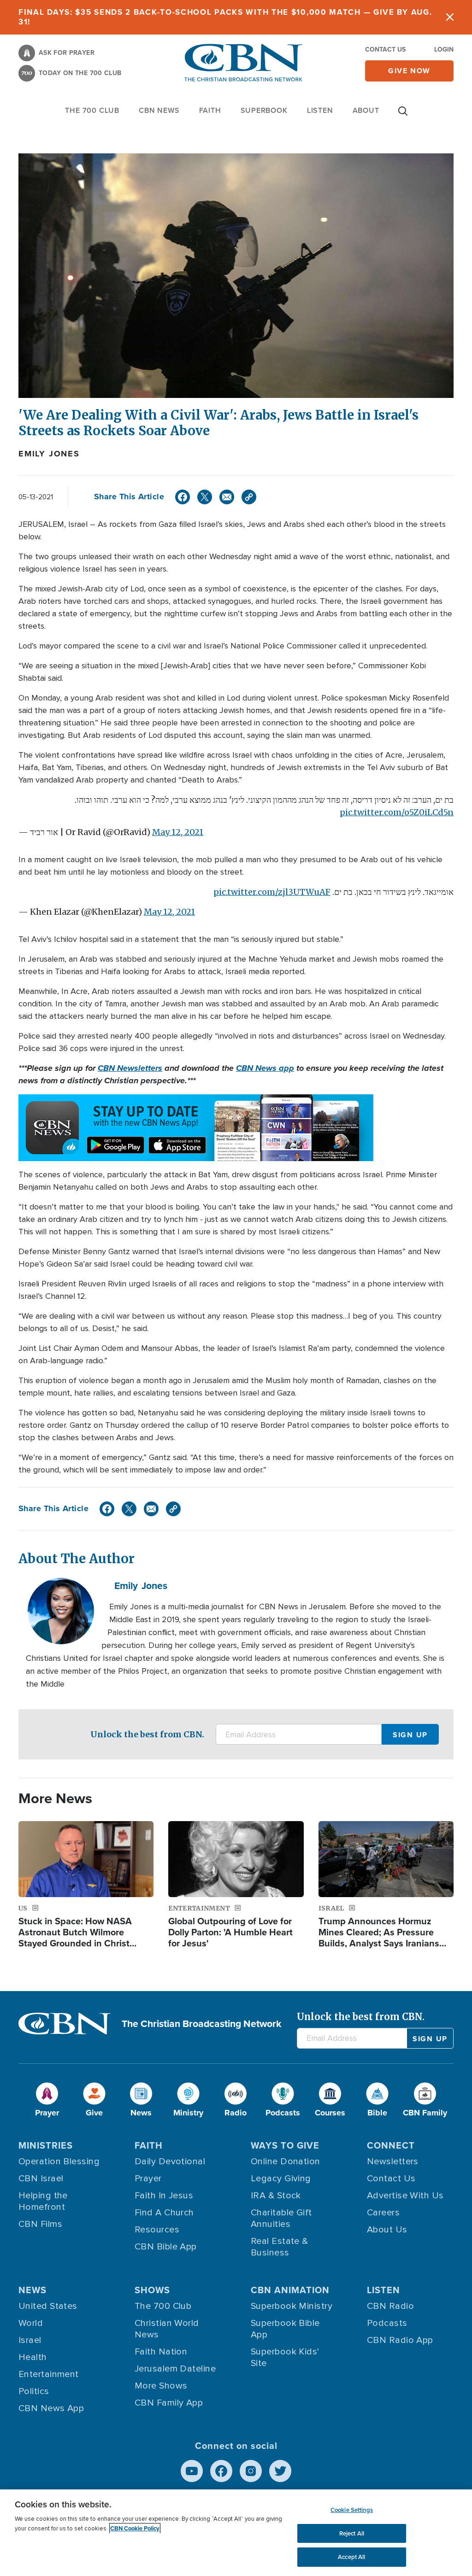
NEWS (32, 2290)
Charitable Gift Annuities (281, 2218)
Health (33, 2357)
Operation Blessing (59, 2161)
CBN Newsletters (130, 1068)
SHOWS (152, 2290)
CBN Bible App (166, 2247)
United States (48, 2306)
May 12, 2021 (178, 832)
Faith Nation (161, 2352)
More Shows (161, 2386)
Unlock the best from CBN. (147, 1734)
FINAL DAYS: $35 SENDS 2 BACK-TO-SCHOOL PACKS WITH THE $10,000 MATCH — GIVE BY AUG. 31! (225, 17)
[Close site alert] (450, 17)
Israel (30, 2340)
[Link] (249, 497)
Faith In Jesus (164, 2196)
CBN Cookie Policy (135, 2528)
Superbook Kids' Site (285, 2357)
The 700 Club (92, 110)
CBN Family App (169, 2403)
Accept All (351, 2557)
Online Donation (286, 2161)
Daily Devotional (170, 2161)
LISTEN (320, 110)
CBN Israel (41, 2179)
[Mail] (227, 497)
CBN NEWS (159, 110)
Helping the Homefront (43, 2201)
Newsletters (393, 2161)
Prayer (148, 2179)
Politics (34, 2391)
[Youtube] (192, 2471)
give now (409, 71)
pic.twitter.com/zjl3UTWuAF (272, 892)
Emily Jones (49, 454)
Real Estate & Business (280, 2247)
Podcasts (387, 2323)
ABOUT (366, 110)
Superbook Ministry (292, 2306)
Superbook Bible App (285, 2329)
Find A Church (164, 2213)
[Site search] (403, 116)
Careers (383, 2213)
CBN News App (51, 2408)
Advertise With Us (405, 2196)
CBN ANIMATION (290, 2290)
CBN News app (265, 1068)
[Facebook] (183, 497)
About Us (387, 2230)
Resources (157, 2230)
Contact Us (385, 49)
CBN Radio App (400, 2340)
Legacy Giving (281, 2179)
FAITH (210, 110)
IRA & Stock (276, 2196)
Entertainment (49, 2374)
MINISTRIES (46, 2145)
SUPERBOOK (264, 110)
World (31, 2323)
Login (444, 49)
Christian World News (167, 2329)
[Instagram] (251, 2471)
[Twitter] (205, 497)
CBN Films (40, 2224)
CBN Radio (390, 2306)
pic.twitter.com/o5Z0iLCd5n (397, 812)
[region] (236, 2533)
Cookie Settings (352, 2510)
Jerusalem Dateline (175, 2369)
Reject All (352, 2533)
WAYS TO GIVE (285, 2145)
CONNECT (391, 2145)
